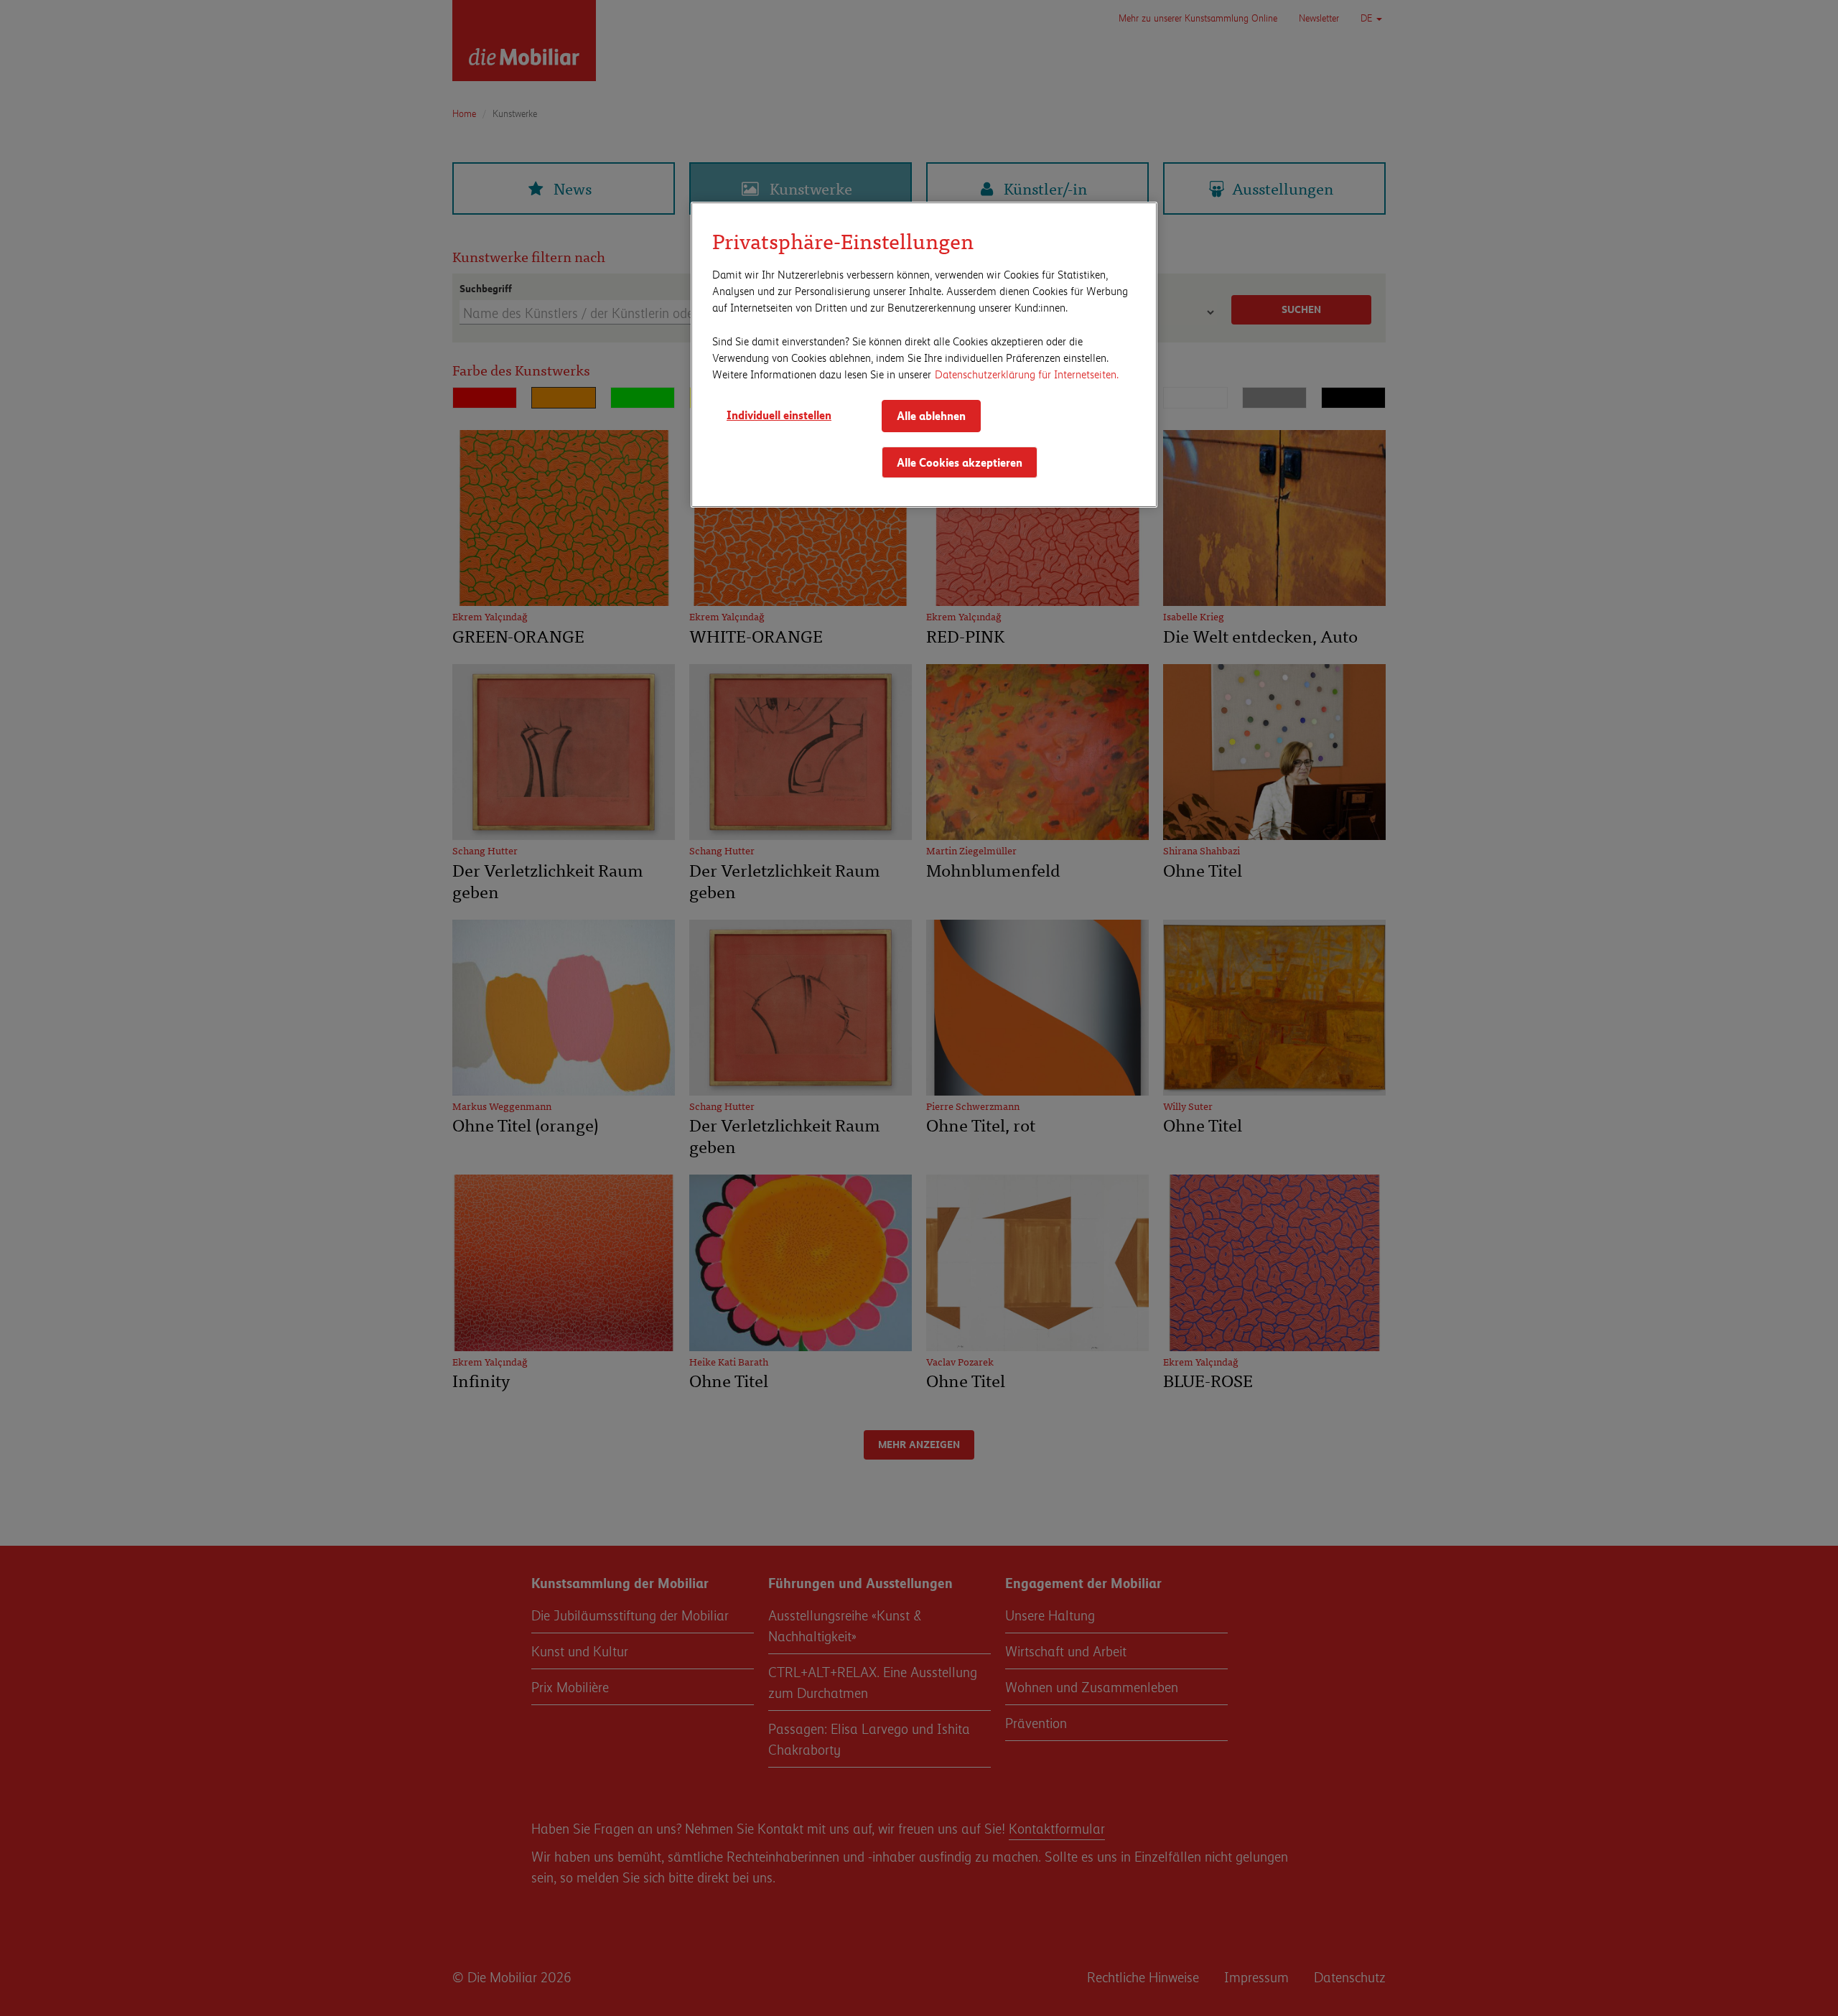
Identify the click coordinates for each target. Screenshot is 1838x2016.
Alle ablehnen (931, 415)
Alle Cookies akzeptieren (960, 462)
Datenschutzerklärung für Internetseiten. (1027, 374)
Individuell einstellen (779, 415)
